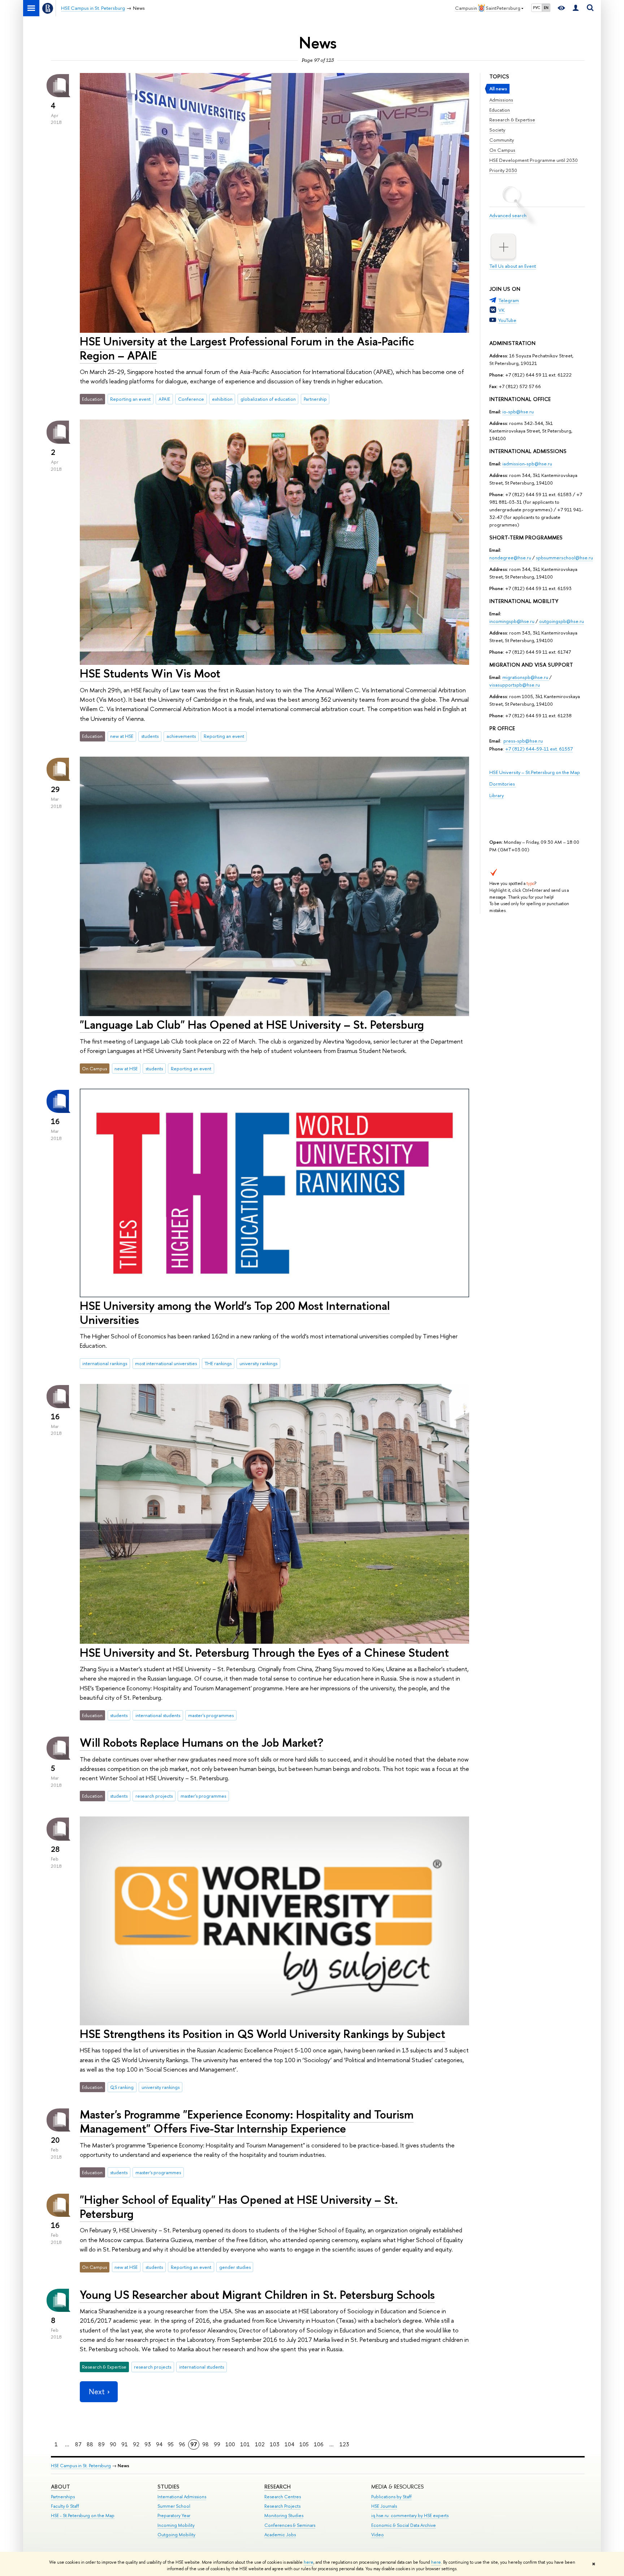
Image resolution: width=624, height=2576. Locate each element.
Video (378, 2535)
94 (159, 2444)
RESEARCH (278, 2487)
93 (148, 2444)
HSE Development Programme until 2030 (534, 160)
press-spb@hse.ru (523, 741)
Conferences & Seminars (290, 2525)
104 (289, 2444)
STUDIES (168, 2487)
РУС (537, 8)
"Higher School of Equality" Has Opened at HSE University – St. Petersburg (239, 2207)
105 (304, 2444)
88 (90, 2444)
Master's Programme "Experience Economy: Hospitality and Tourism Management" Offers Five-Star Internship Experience (247, 2121)
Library (497, 795)
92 (136, 2444)
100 (230, 2444)
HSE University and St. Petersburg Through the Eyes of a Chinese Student (264, 1652)
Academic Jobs (280, 2535)
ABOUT (60, 2487)
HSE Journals (384, 2506)
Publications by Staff (391, 2497)
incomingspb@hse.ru (512, 621)
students (150, 736)
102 (260, 2444)
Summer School (174, 2506)
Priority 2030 (503, 170)
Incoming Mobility (176, 2525)
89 (101, 2444)
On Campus (502, 150)
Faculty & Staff (65, 2506)
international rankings (105, 1363)
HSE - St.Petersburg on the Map (83, 2515)
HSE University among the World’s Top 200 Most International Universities (235, 1313)
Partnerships (63, 2497)
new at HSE (122, 736)
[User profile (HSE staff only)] (576, 8)
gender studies (235, 2267)
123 (344, 2444)
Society (497, 130)
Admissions (501, 100)
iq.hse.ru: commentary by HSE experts (410, 2515)
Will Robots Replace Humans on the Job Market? (201, 1742)
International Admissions (182, 2497)
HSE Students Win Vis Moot (150, 673)
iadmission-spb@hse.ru (527, 464)
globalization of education (268, 399)
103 (275, 2444)
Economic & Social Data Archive (404, 2525)
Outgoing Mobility (176, 2535)
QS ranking (122, 2087)
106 (319, 2444)
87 (78, 2444)
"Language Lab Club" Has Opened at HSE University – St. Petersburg (252, 1024)
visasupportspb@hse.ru (515, 685)
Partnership (315, 399)
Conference (191, 399)
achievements (181, 736)
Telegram (509, 300)
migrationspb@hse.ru (525, 677)
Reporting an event (130, 399)
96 (182, 2444)
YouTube (507, 320)
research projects (154, 1796)
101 (245, 2444)
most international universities (166, 1363)
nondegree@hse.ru (510, 558)
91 (125, 2444)
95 (171, 2444)
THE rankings (218, 1363)
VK (501, 310)
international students (158, 1715)
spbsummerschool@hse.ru (564, 558)
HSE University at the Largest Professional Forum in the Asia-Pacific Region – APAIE (247, 348)
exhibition (222, 399)
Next (97, 2392)
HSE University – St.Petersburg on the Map (535, 772)
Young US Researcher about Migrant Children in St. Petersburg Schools (257, 2295)
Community (502, 140)
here (309, 2562)
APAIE (164, 399)
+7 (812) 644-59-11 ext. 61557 (539, 749)
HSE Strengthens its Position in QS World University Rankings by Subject (263, 2034)
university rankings (258, 1363)
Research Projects (282, 2506)
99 (217, 2444)
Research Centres (283, 2497)
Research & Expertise (512, 120)
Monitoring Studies (284, 2515)
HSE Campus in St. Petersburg (81, 2466)
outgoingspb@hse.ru (562, 621)
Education (500, 110)
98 (205, 2444)
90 (113, 2444)
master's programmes (211, 1715)
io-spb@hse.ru (518, 412)
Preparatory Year (174, 2515)
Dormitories (503, 784)
